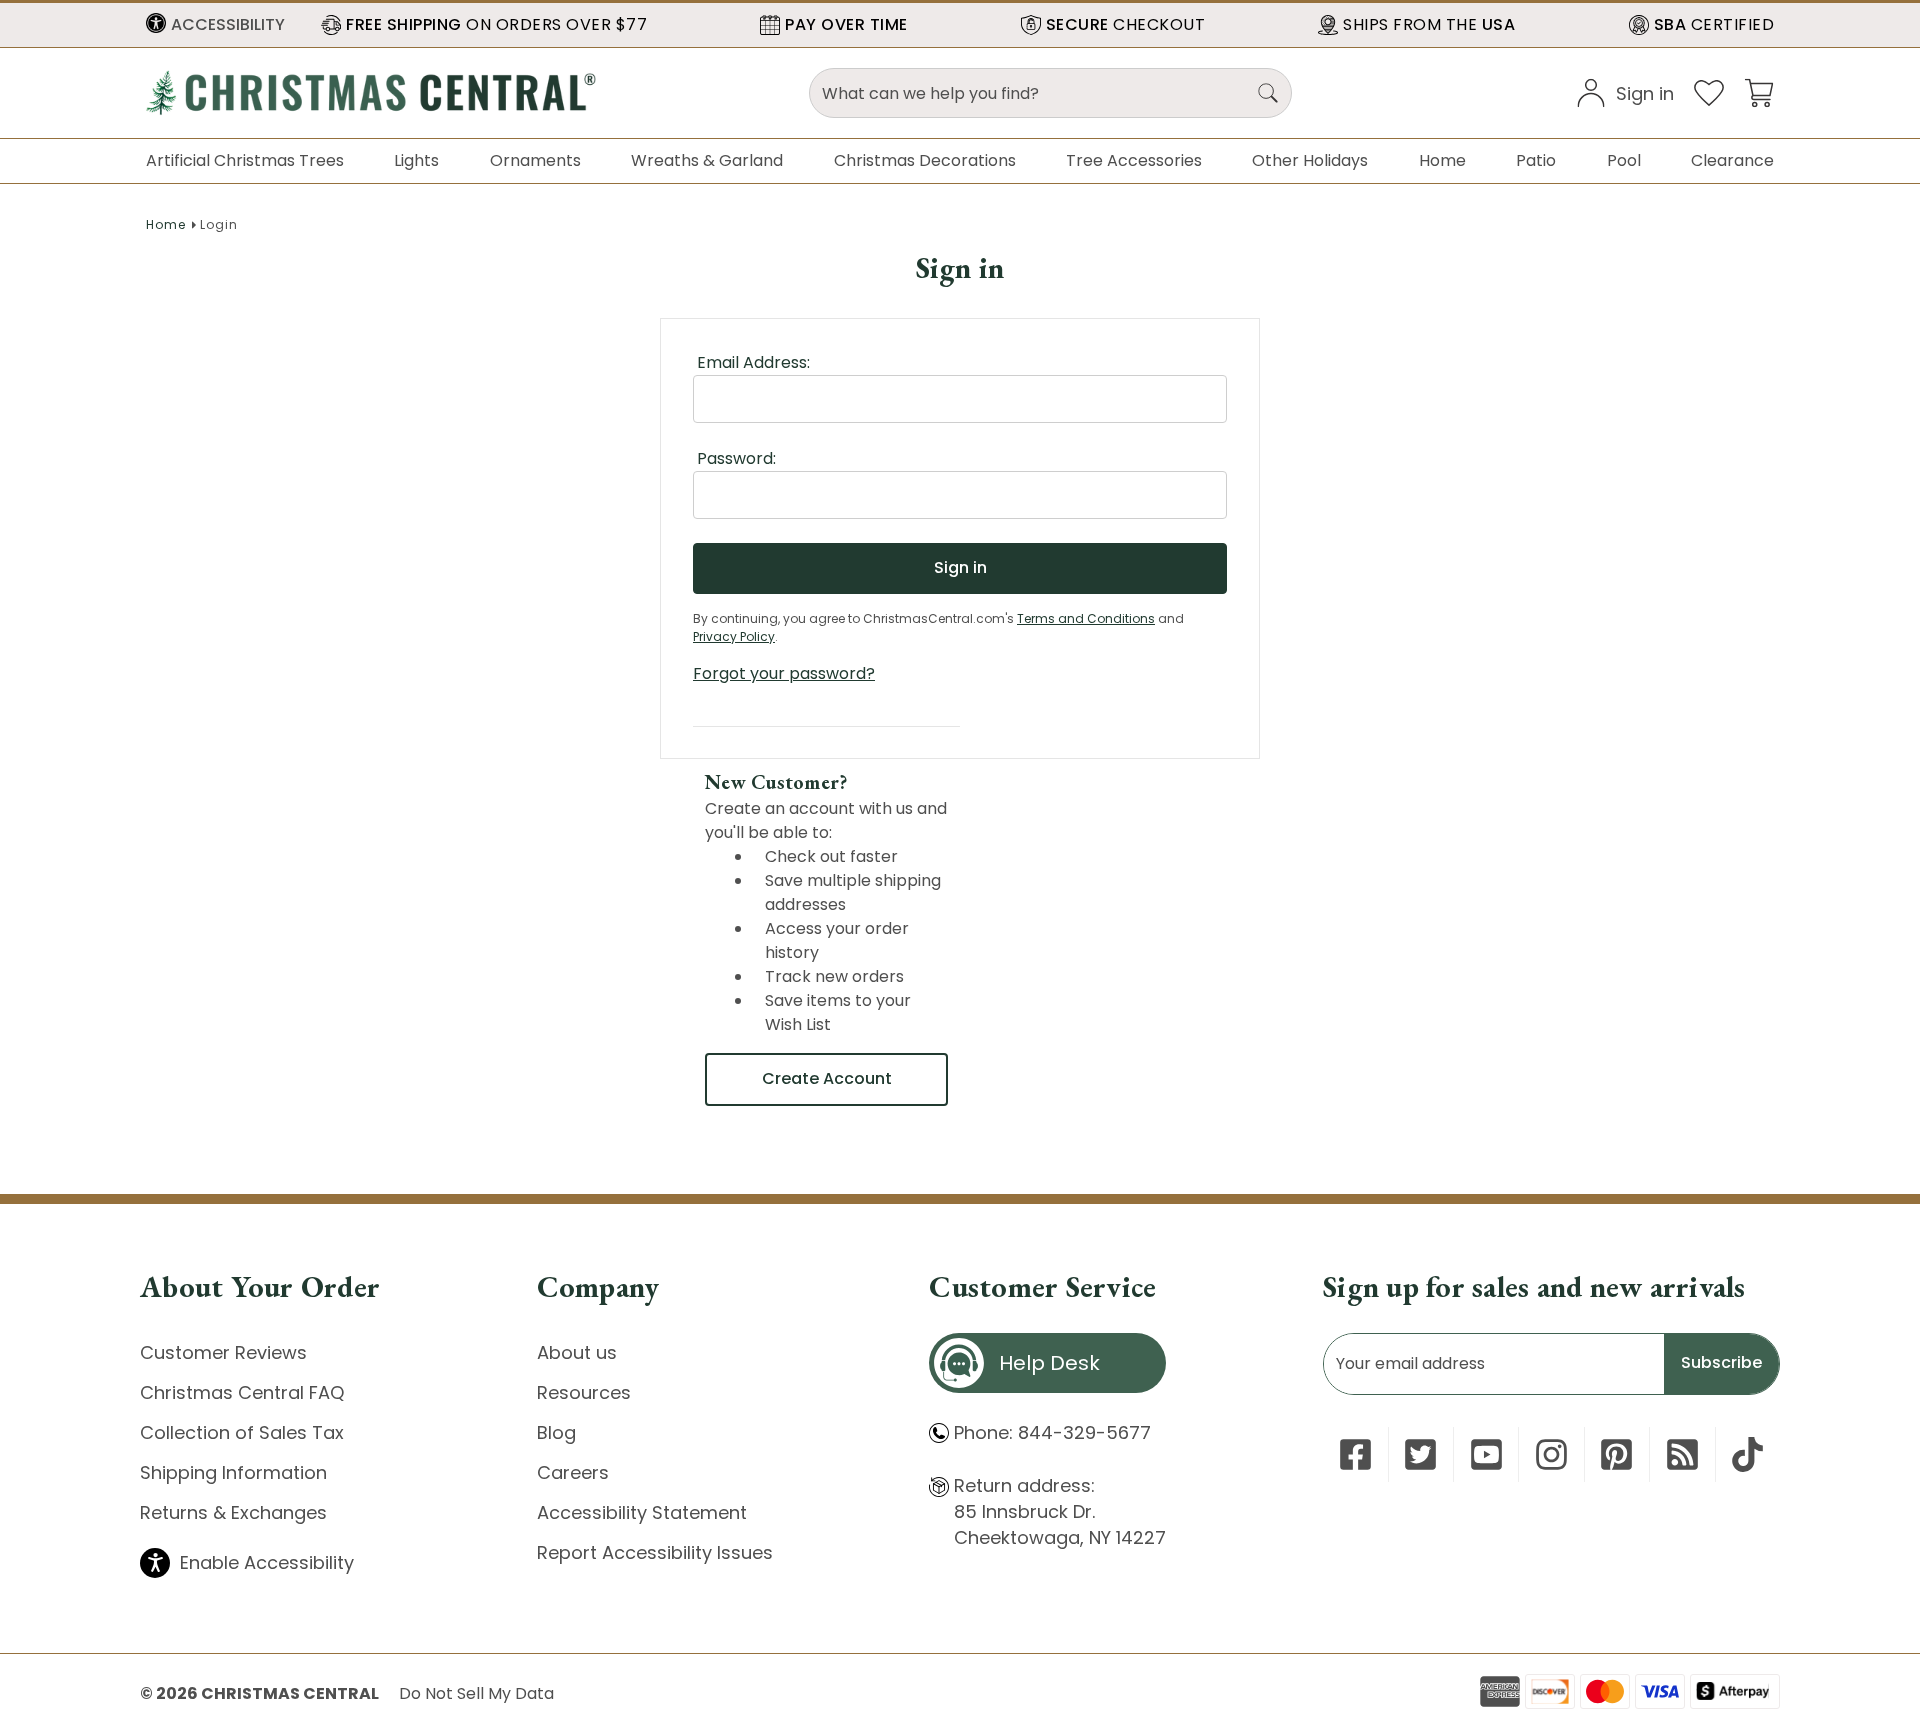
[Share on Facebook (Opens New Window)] (1355, 1454)
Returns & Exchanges (233, 1512)
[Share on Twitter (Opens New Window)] (1420, 1454)
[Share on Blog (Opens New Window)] (1682, 1454)
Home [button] (1442, 160)
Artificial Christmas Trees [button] (245, 160)
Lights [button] (416, 160)
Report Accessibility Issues (655, 1552)
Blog (556, 1432)
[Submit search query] (1268, 93)
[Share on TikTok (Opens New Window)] (1747, 1454)
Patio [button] (1536, 160)
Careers (573, 1472)
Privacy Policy (734, 636)
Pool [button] (1624, 160)
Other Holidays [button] (1310, 160)
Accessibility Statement (642, 1512)
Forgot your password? (784, 673)
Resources (584, 1392)
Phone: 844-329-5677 (1052, 1432)
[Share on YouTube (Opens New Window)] (1486, 1454)
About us (577, 1352)
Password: (736, 458)
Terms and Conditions (1086, 618)
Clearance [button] (1732, 160)
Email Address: (753, 362)
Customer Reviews (223, 1352)
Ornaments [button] (535, 160)
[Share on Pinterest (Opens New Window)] (1616, 1454)
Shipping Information (233, 1472)
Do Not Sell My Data (476, 1693)
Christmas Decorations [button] (925, 160)
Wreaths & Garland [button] (707, 160)
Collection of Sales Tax (242, 1432)
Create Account (827, 1078)
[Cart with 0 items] (1759, 91)
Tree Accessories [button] (1134, 160)
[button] (215, 25)
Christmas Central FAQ (242, 1392)
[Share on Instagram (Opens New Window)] (1551, 1454)
